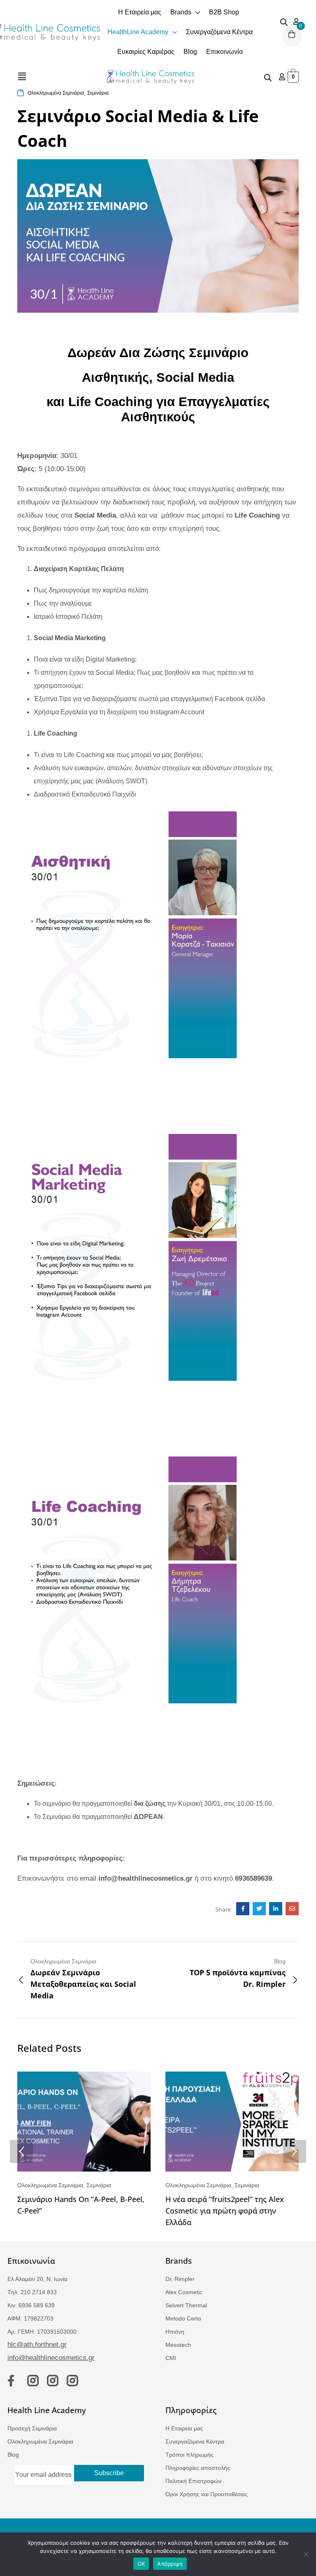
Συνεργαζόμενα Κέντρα (195, 2441)
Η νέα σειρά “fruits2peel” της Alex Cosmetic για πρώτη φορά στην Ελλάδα (225, 2211)
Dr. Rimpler (180, 2279)
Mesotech (178, 2345)
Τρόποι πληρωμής (189, 2455)
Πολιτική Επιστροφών (193, 2481)
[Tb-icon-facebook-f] (13, 2381)
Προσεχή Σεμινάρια (32, 2428)
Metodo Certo (183, 2318)
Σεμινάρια (98, 93)
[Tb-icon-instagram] (33, 2381)
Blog (13, 2455)
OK (141, 2564)
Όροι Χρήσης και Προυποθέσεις (207, 2494)
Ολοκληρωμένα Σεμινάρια (56, 93)
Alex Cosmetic (184, 2292)
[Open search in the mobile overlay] (284, 21)
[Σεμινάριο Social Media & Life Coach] (243, 1909)
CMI (171, 2358)
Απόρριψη (170, 2564)
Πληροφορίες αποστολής (198, 2468)
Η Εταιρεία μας (184, 2428)
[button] (22, 77)
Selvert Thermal (186, 2305)
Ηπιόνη (175, 2332)
